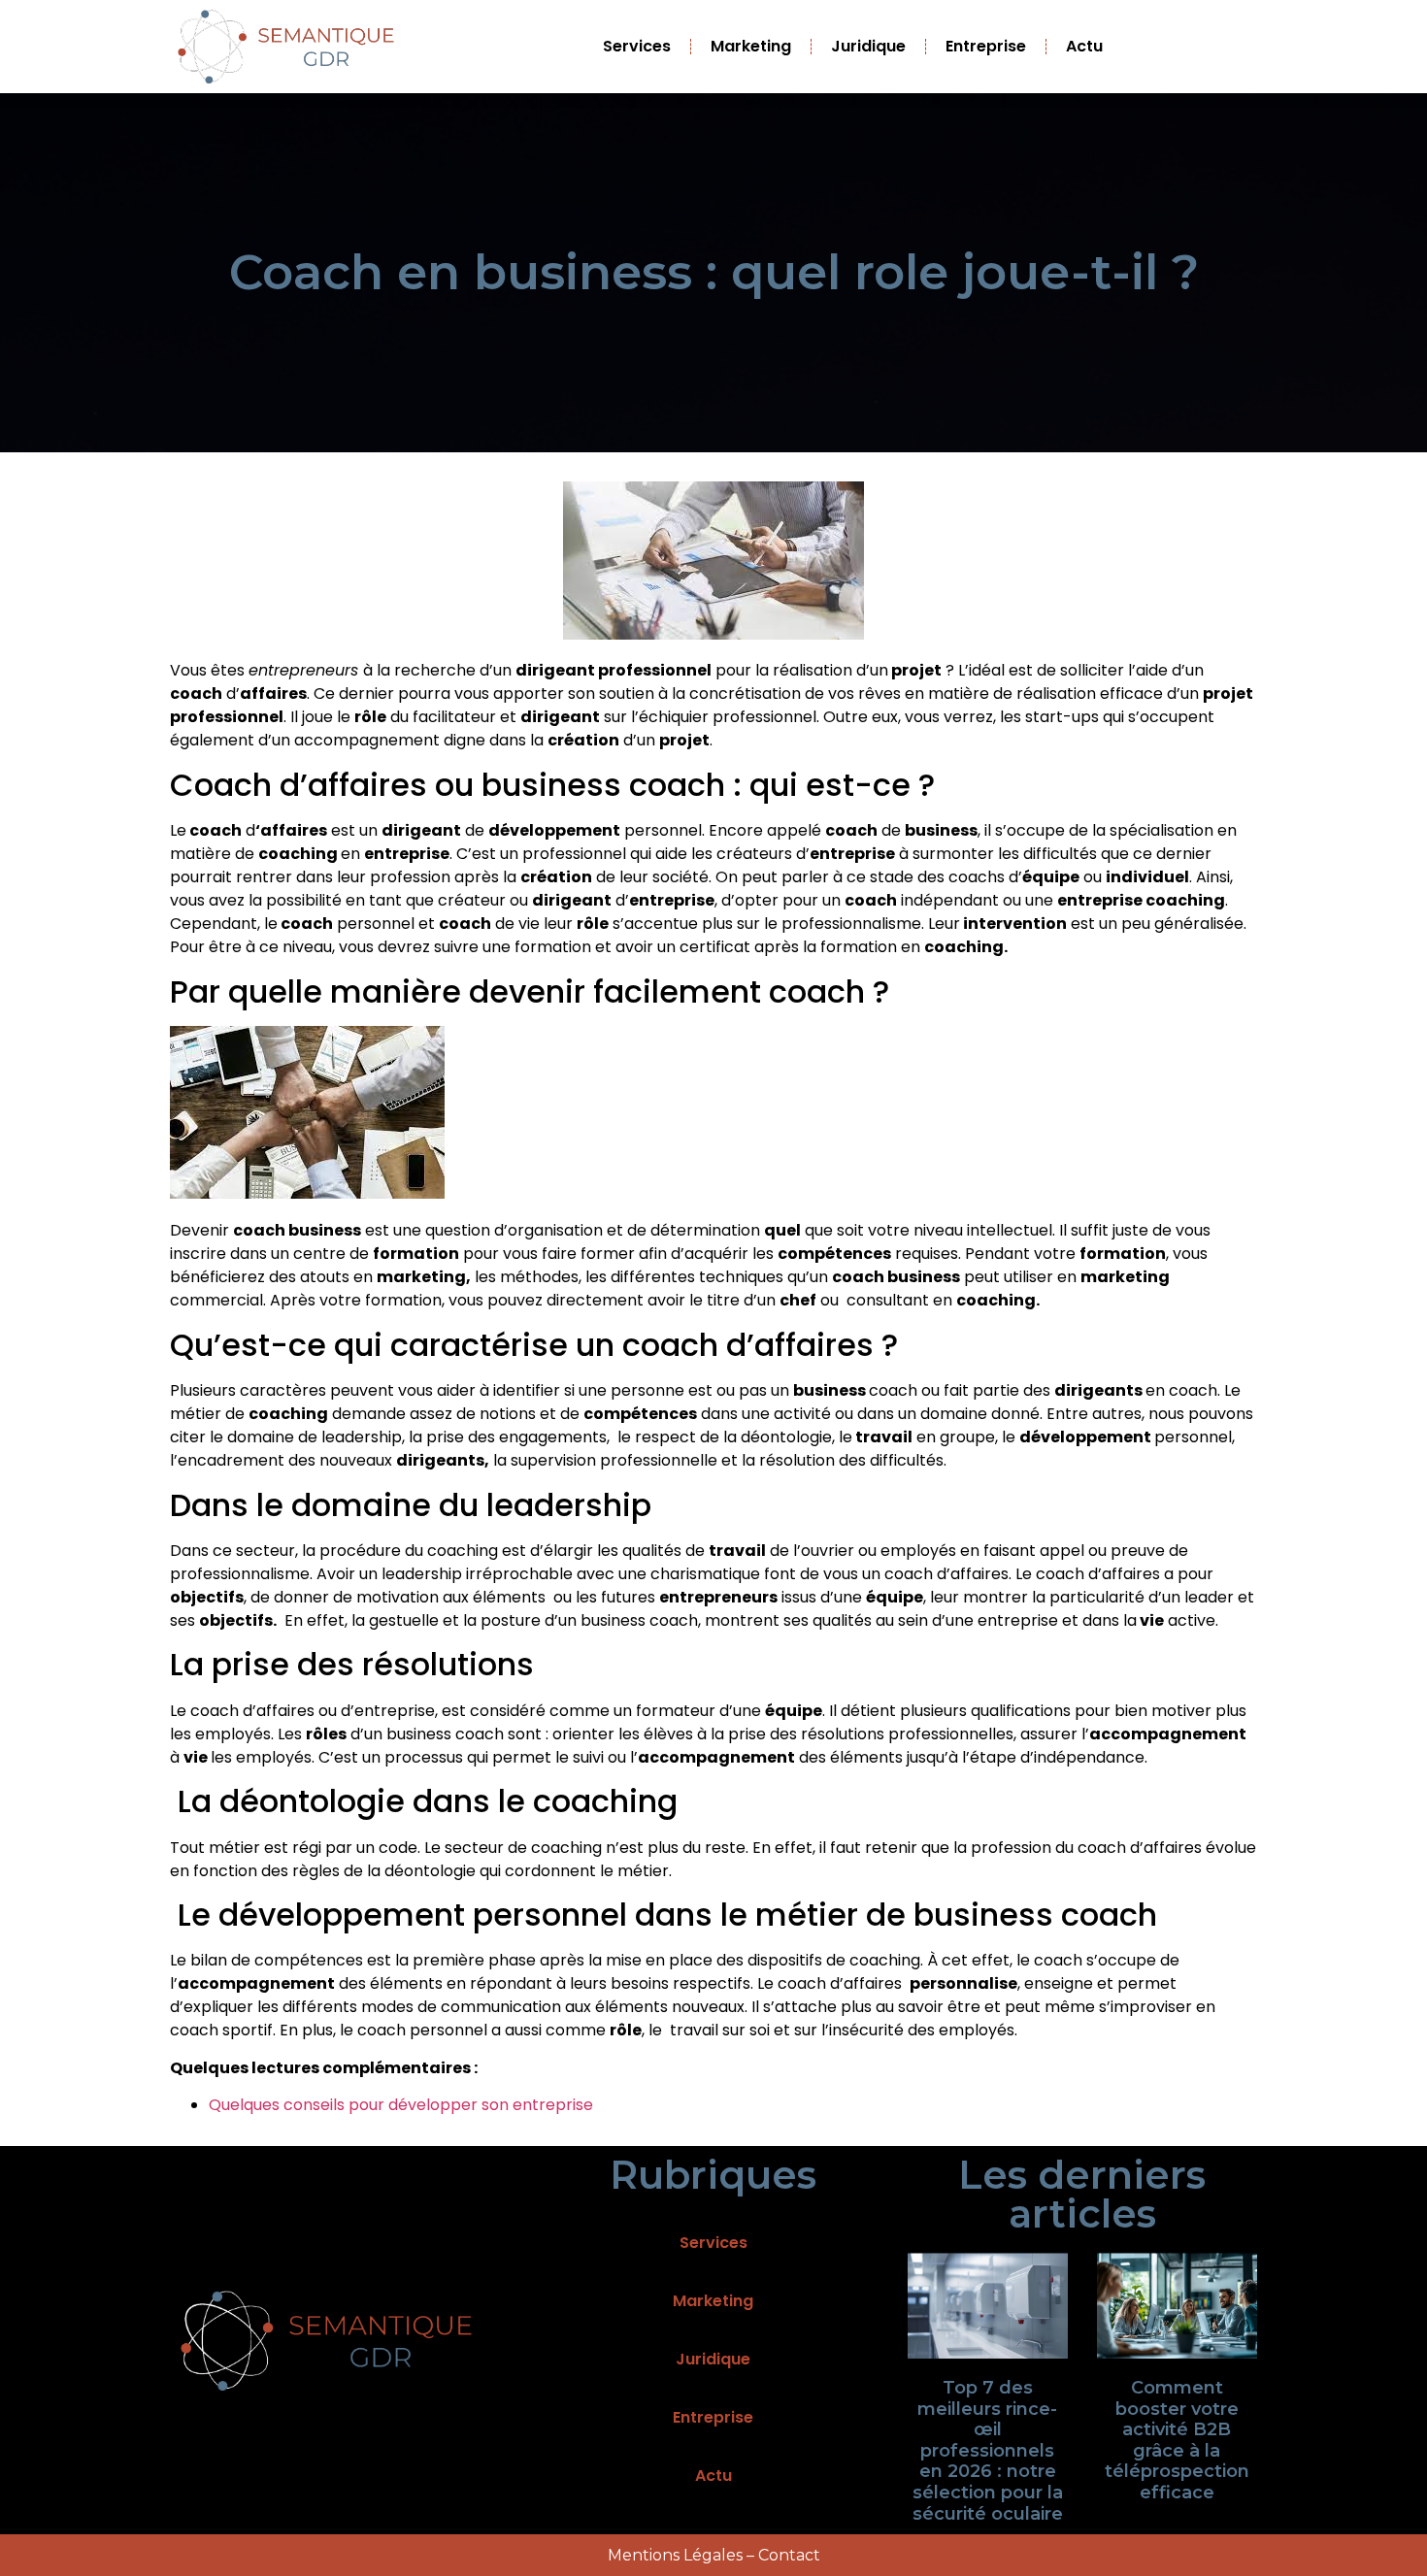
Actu (1084, 46)
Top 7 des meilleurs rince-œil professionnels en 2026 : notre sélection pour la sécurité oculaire (988, 2451)
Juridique (868, 46)
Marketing (751, 46)
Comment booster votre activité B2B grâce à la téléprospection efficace (1177, 2440)
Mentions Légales (675, 2555)
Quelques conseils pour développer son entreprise (401, 2105)
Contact (789, 2555)
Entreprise (986, 46)
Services (637, 46)
